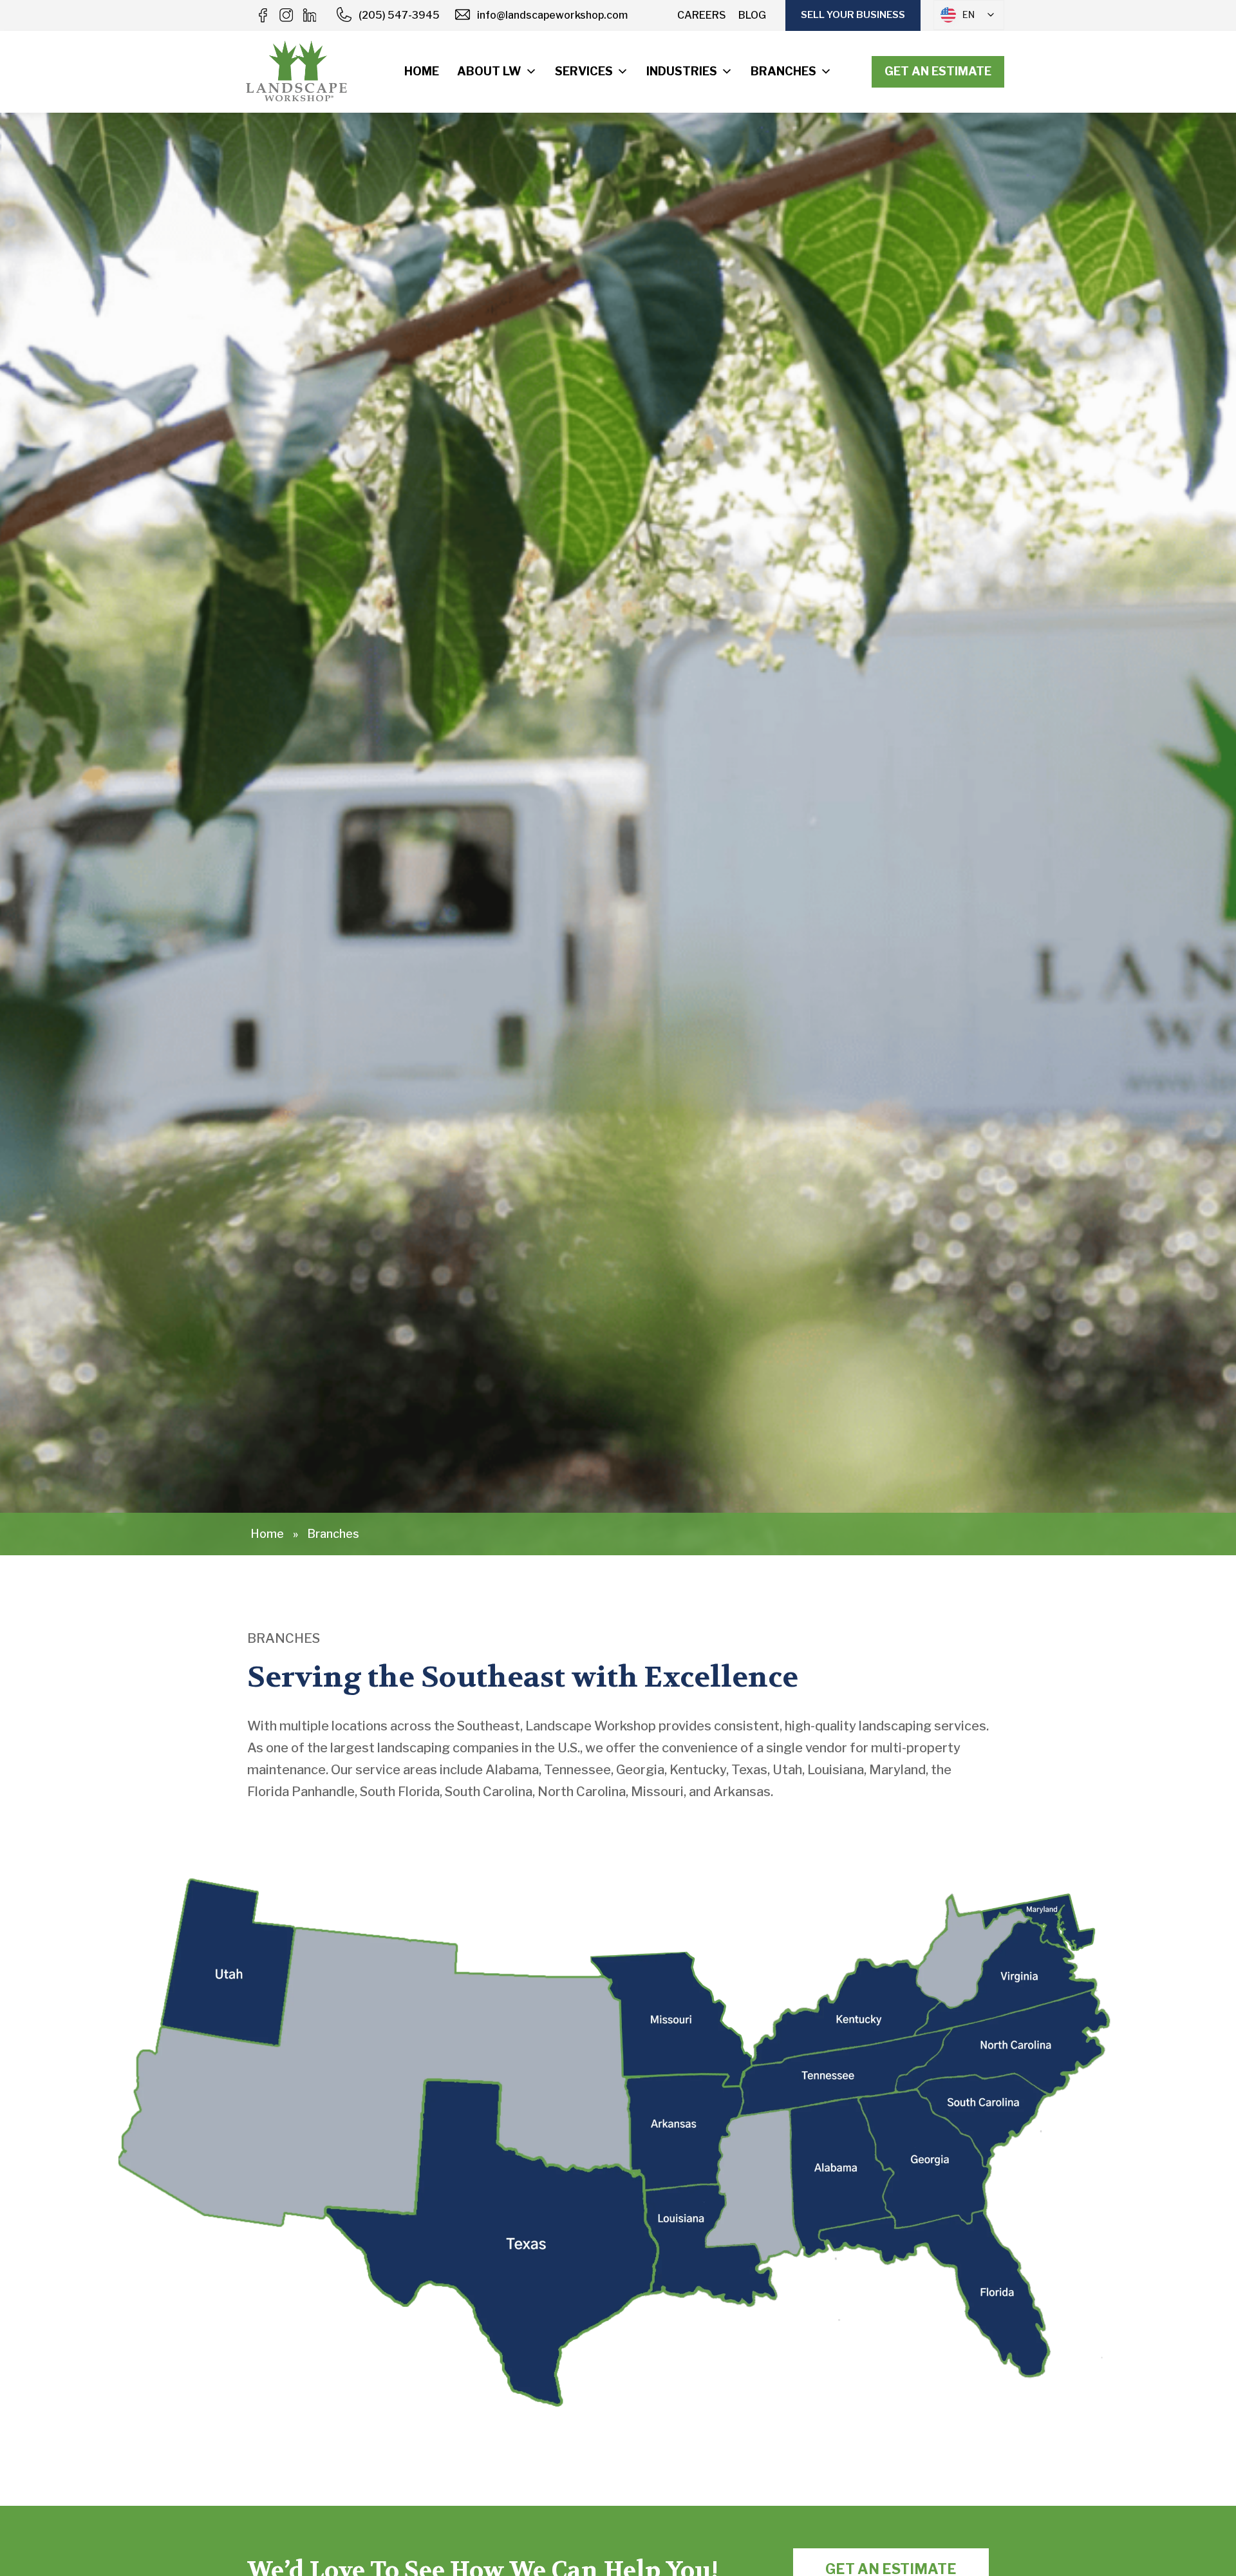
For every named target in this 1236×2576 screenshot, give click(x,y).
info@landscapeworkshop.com (552, 15)
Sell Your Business (853, 15)
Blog (752, 15)
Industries (682, 71)
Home (422, 71)
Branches (783, 71)
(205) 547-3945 (399, 15)
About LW (489, 71)
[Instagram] (286, 15)
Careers (702, 15)
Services (584, 71)
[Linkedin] (309, 15)
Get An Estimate (938, 71)
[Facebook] (263, 15)
